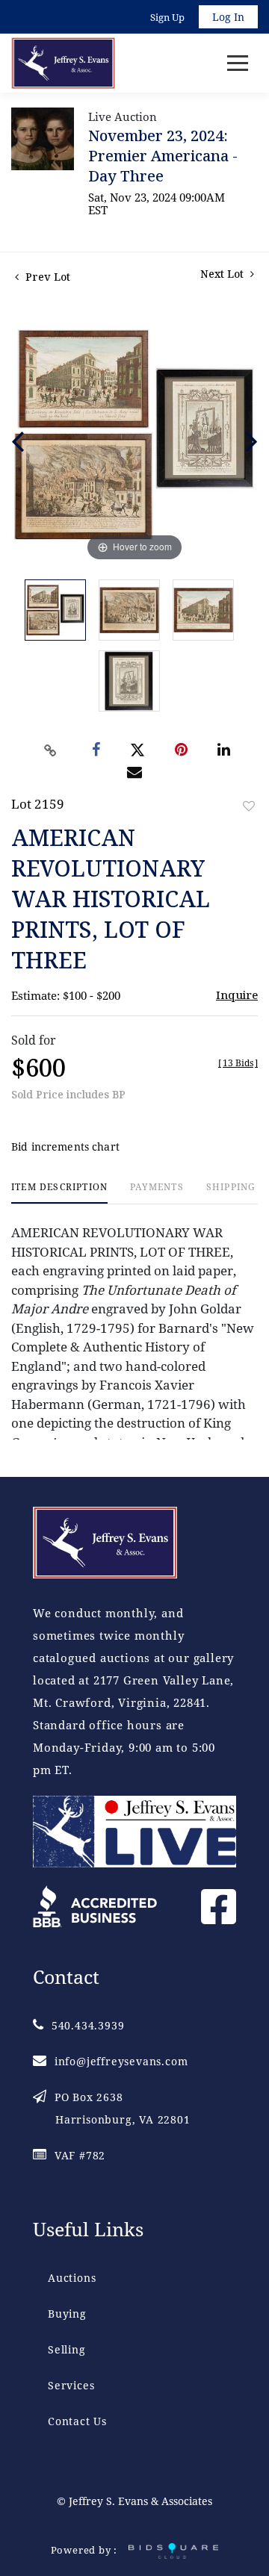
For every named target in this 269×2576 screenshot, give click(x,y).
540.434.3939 (88, 2025)
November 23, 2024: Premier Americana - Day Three (163, 156)
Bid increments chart (65, 1147)
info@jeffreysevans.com (121, 2061)
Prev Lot (46, 277)
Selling (67, 2349)
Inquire (237, 995)
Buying (67, 2314)
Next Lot (223, 274)
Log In (228, 17)
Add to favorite (249, 806)
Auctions (72, 2278)
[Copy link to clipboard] (51, 750)
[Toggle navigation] (238, 63)
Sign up (167, 17)
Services (71, 2385)
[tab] (59, 1193)
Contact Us (77, 2421)
